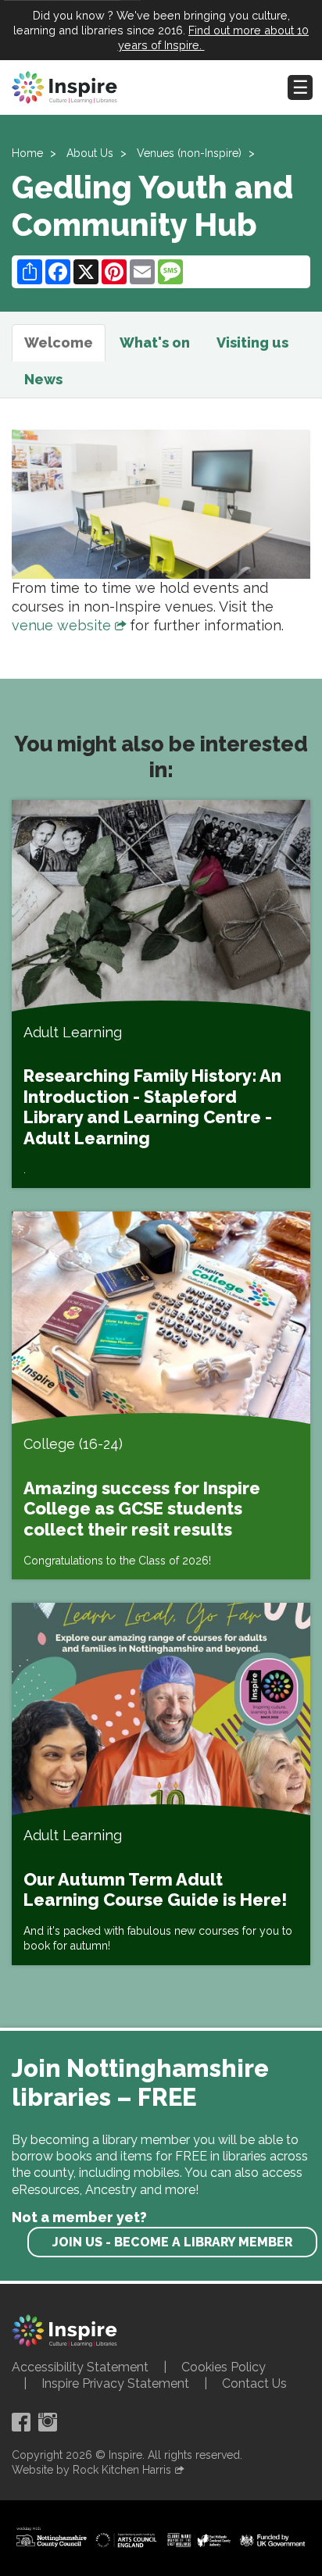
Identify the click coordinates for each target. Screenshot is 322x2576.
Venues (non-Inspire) (189, 153)
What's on (155, 343)
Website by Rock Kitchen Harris (91, 2470)
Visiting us (252, 343)
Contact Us (254, 2383)
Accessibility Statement (80, 2367)
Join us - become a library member (172, 2242)
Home (27, 153)
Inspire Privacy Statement (115, 2383)
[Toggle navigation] (300, 87)
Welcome (59, 343)
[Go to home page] (64, 87)
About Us (90, 153)
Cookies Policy (224, 2367)
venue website (61, 625)
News (43, 379)
